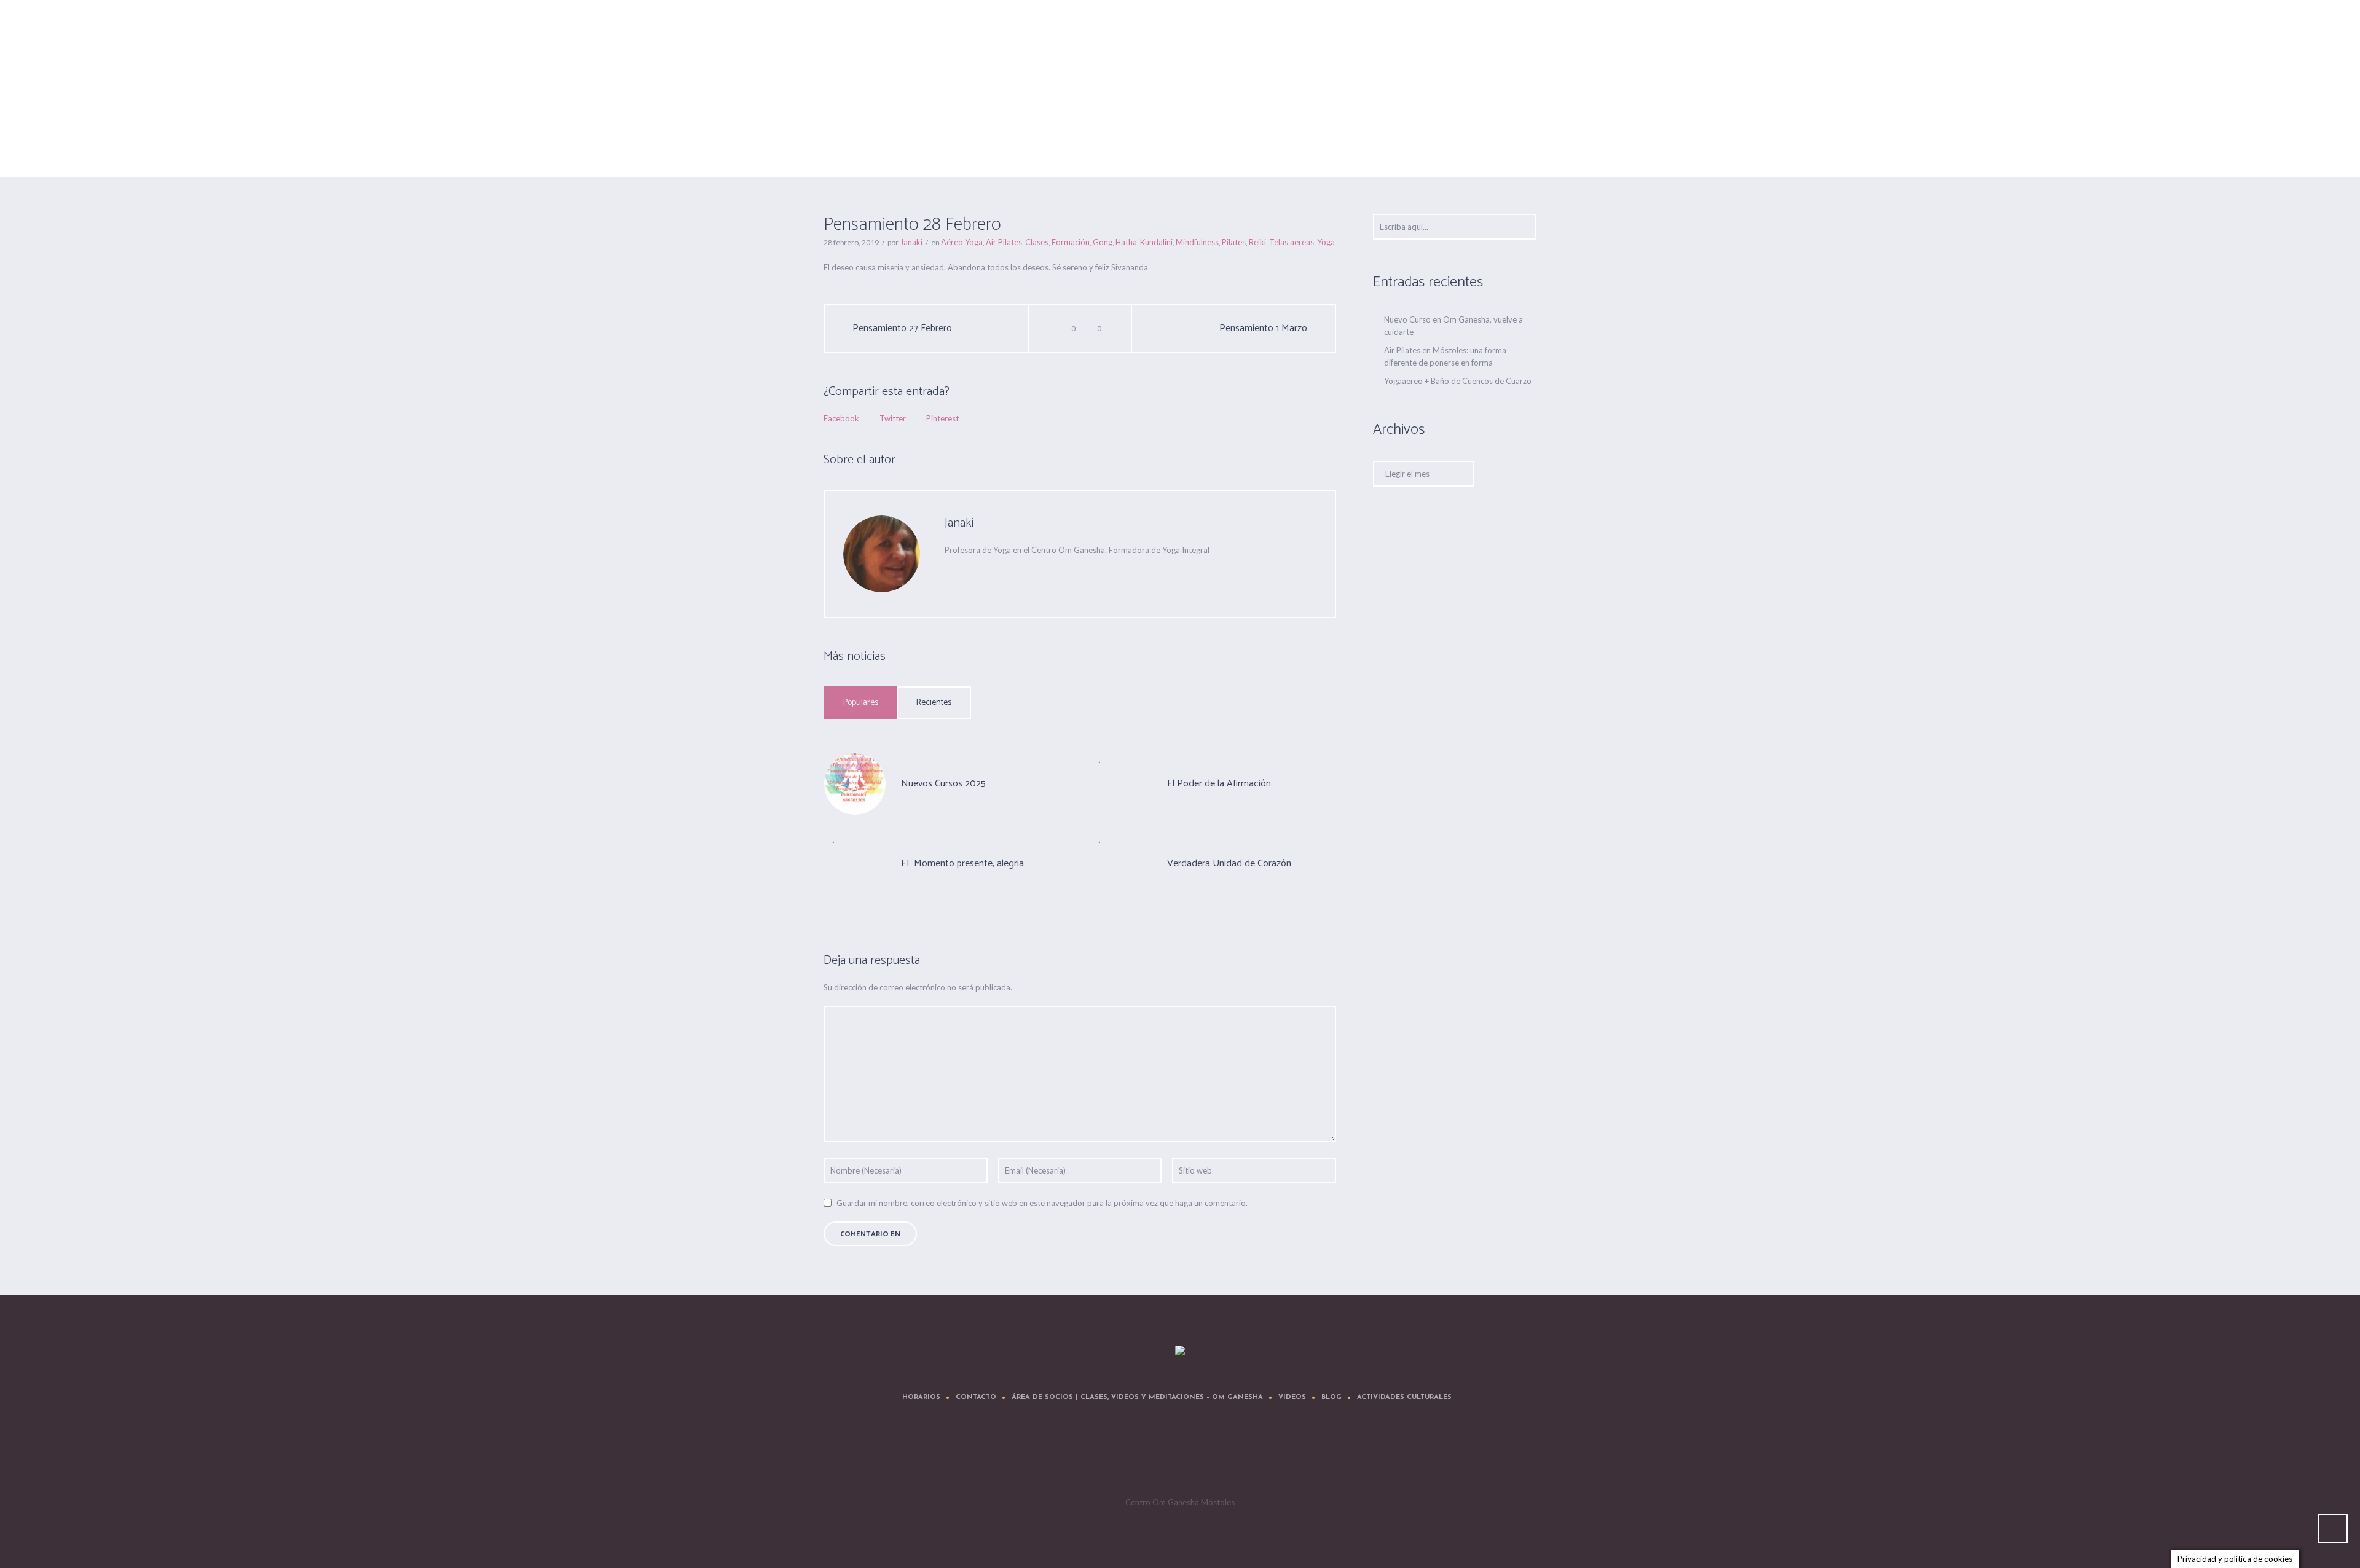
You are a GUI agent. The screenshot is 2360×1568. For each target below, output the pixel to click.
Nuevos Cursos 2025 (943, 784)
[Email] (951, 574)
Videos (1292, 1397)
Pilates (1234, 242)
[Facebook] (1025, 574)
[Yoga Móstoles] (1180, 1351)
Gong (1103, 242)
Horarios (921, 1397)
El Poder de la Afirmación (1219, 784)
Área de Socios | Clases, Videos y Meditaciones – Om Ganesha (1137, 1397)
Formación (1071, 242)
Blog (1331, 1397)
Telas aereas (1292, 242)
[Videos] (1182, 1456)
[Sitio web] (975, 574)
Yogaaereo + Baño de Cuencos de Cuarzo (1458, 381)
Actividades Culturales (1404, 1397)
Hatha (1126, 242)
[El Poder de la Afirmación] (1121, 783)
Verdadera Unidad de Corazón (1229, 864)
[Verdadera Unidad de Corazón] (1121, 863)
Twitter (893, 418)
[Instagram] (1219, 1456)
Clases (1037, 242)
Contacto (976, 1397)
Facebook (841, 418)
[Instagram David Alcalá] (1256, 1456)
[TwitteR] (1109, 1456)
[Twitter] (1000, 574)
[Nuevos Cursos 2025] (855, 783)
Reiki (1257, 242)
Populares (861, 703)
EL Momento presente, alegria (962, 864)
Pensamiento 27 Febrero (902, 329)
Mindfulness (1197, 242)
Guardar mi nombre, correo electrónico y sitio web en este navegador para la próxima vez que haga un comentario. (1042, 1203)
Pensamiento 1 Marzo (1263, 329)
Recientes (934, 703)
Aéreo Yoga (1420, 146)
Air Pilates (1004, 242)
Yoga (1326, 242)
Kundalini (1156, 242)
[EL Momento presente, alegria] (855, 863)
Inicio (1383, 146)
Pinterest (942, 418)
